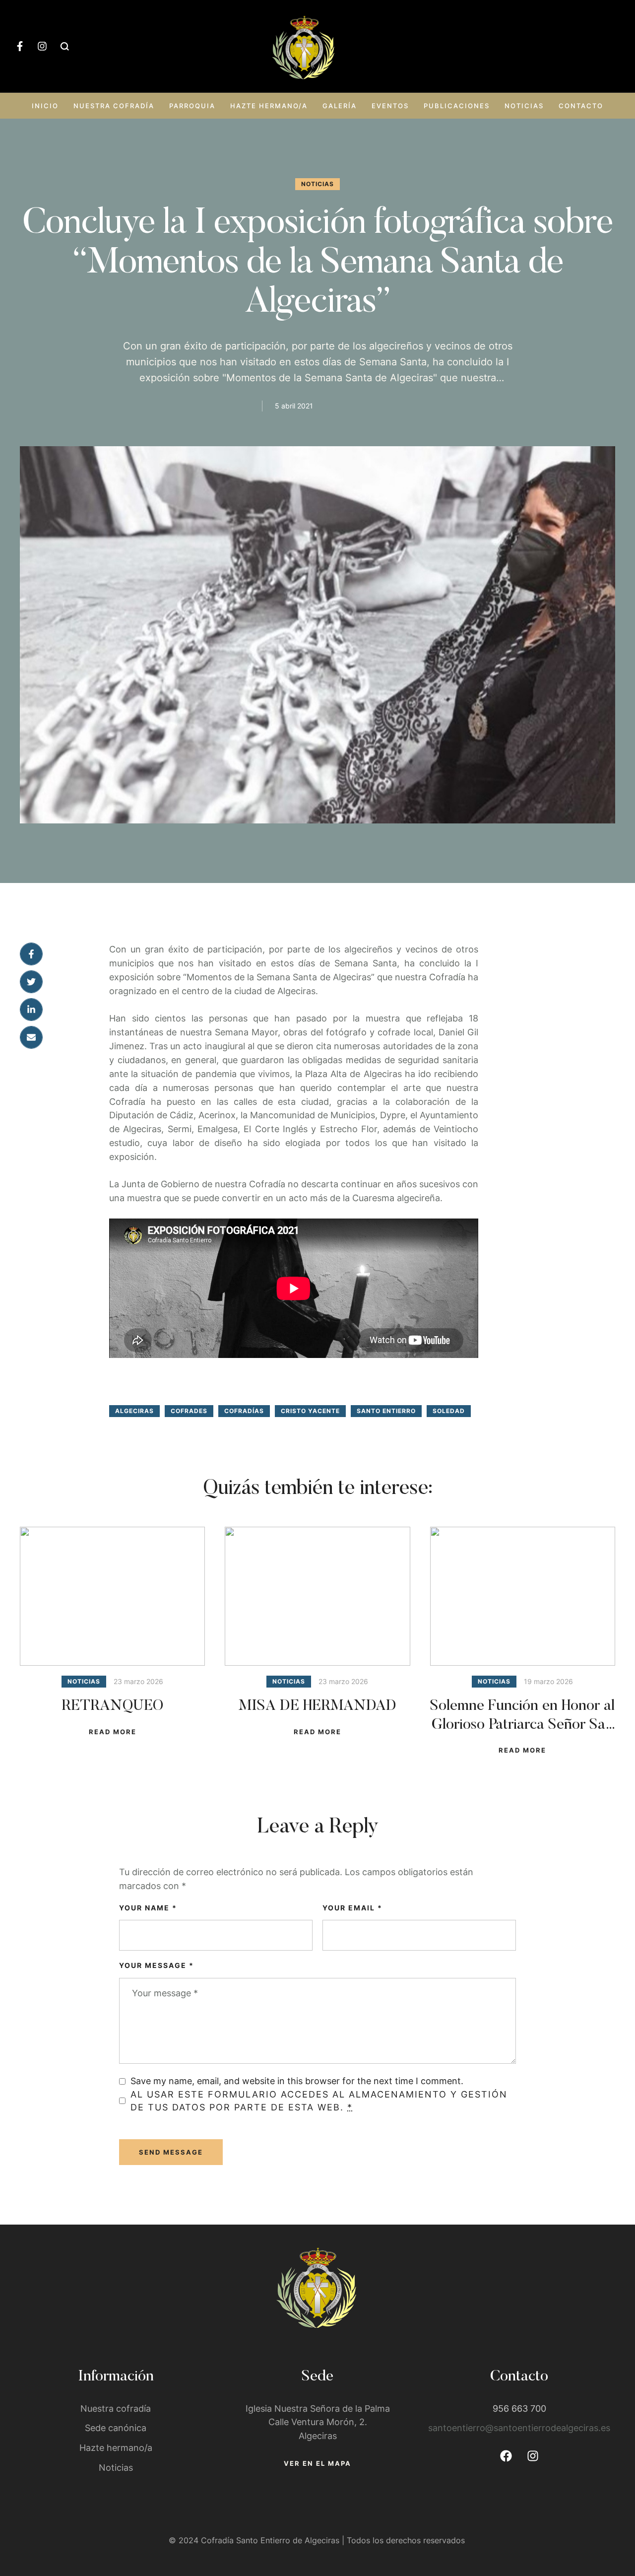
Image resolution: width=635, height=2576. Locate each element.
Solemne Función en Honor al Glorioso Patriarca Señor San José (522, 1725)
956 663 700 (519, 2408)
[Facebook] (506, 2456)
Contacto (581, 106)
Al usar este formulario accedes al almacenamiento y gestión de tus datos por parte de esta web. (319, 2101)
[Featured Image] (112, 1596)
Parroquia (192, 106)
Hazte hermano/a (116, 2448)
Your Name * (148, 1908)
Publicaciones (457, 106)
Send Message (171, 2152)
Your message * (157, 1965)
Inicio (45, 106)
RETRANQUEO (112, 1706)
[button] (608, 2534)
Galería (340, 106)
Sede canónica (116, 2428)
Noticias (524, 106)
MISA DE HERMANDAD (317, 1706)
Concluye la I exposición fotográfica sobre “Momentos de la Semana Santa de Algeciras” (317, 264)
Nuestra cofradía (114, 106)
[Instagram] (42, 46)
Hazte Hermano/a (269, 106)
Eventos (390, 106)
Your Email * (352, 1908)
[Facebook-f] (20, 46)
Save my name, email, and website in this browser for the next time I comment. (297, 2081)
